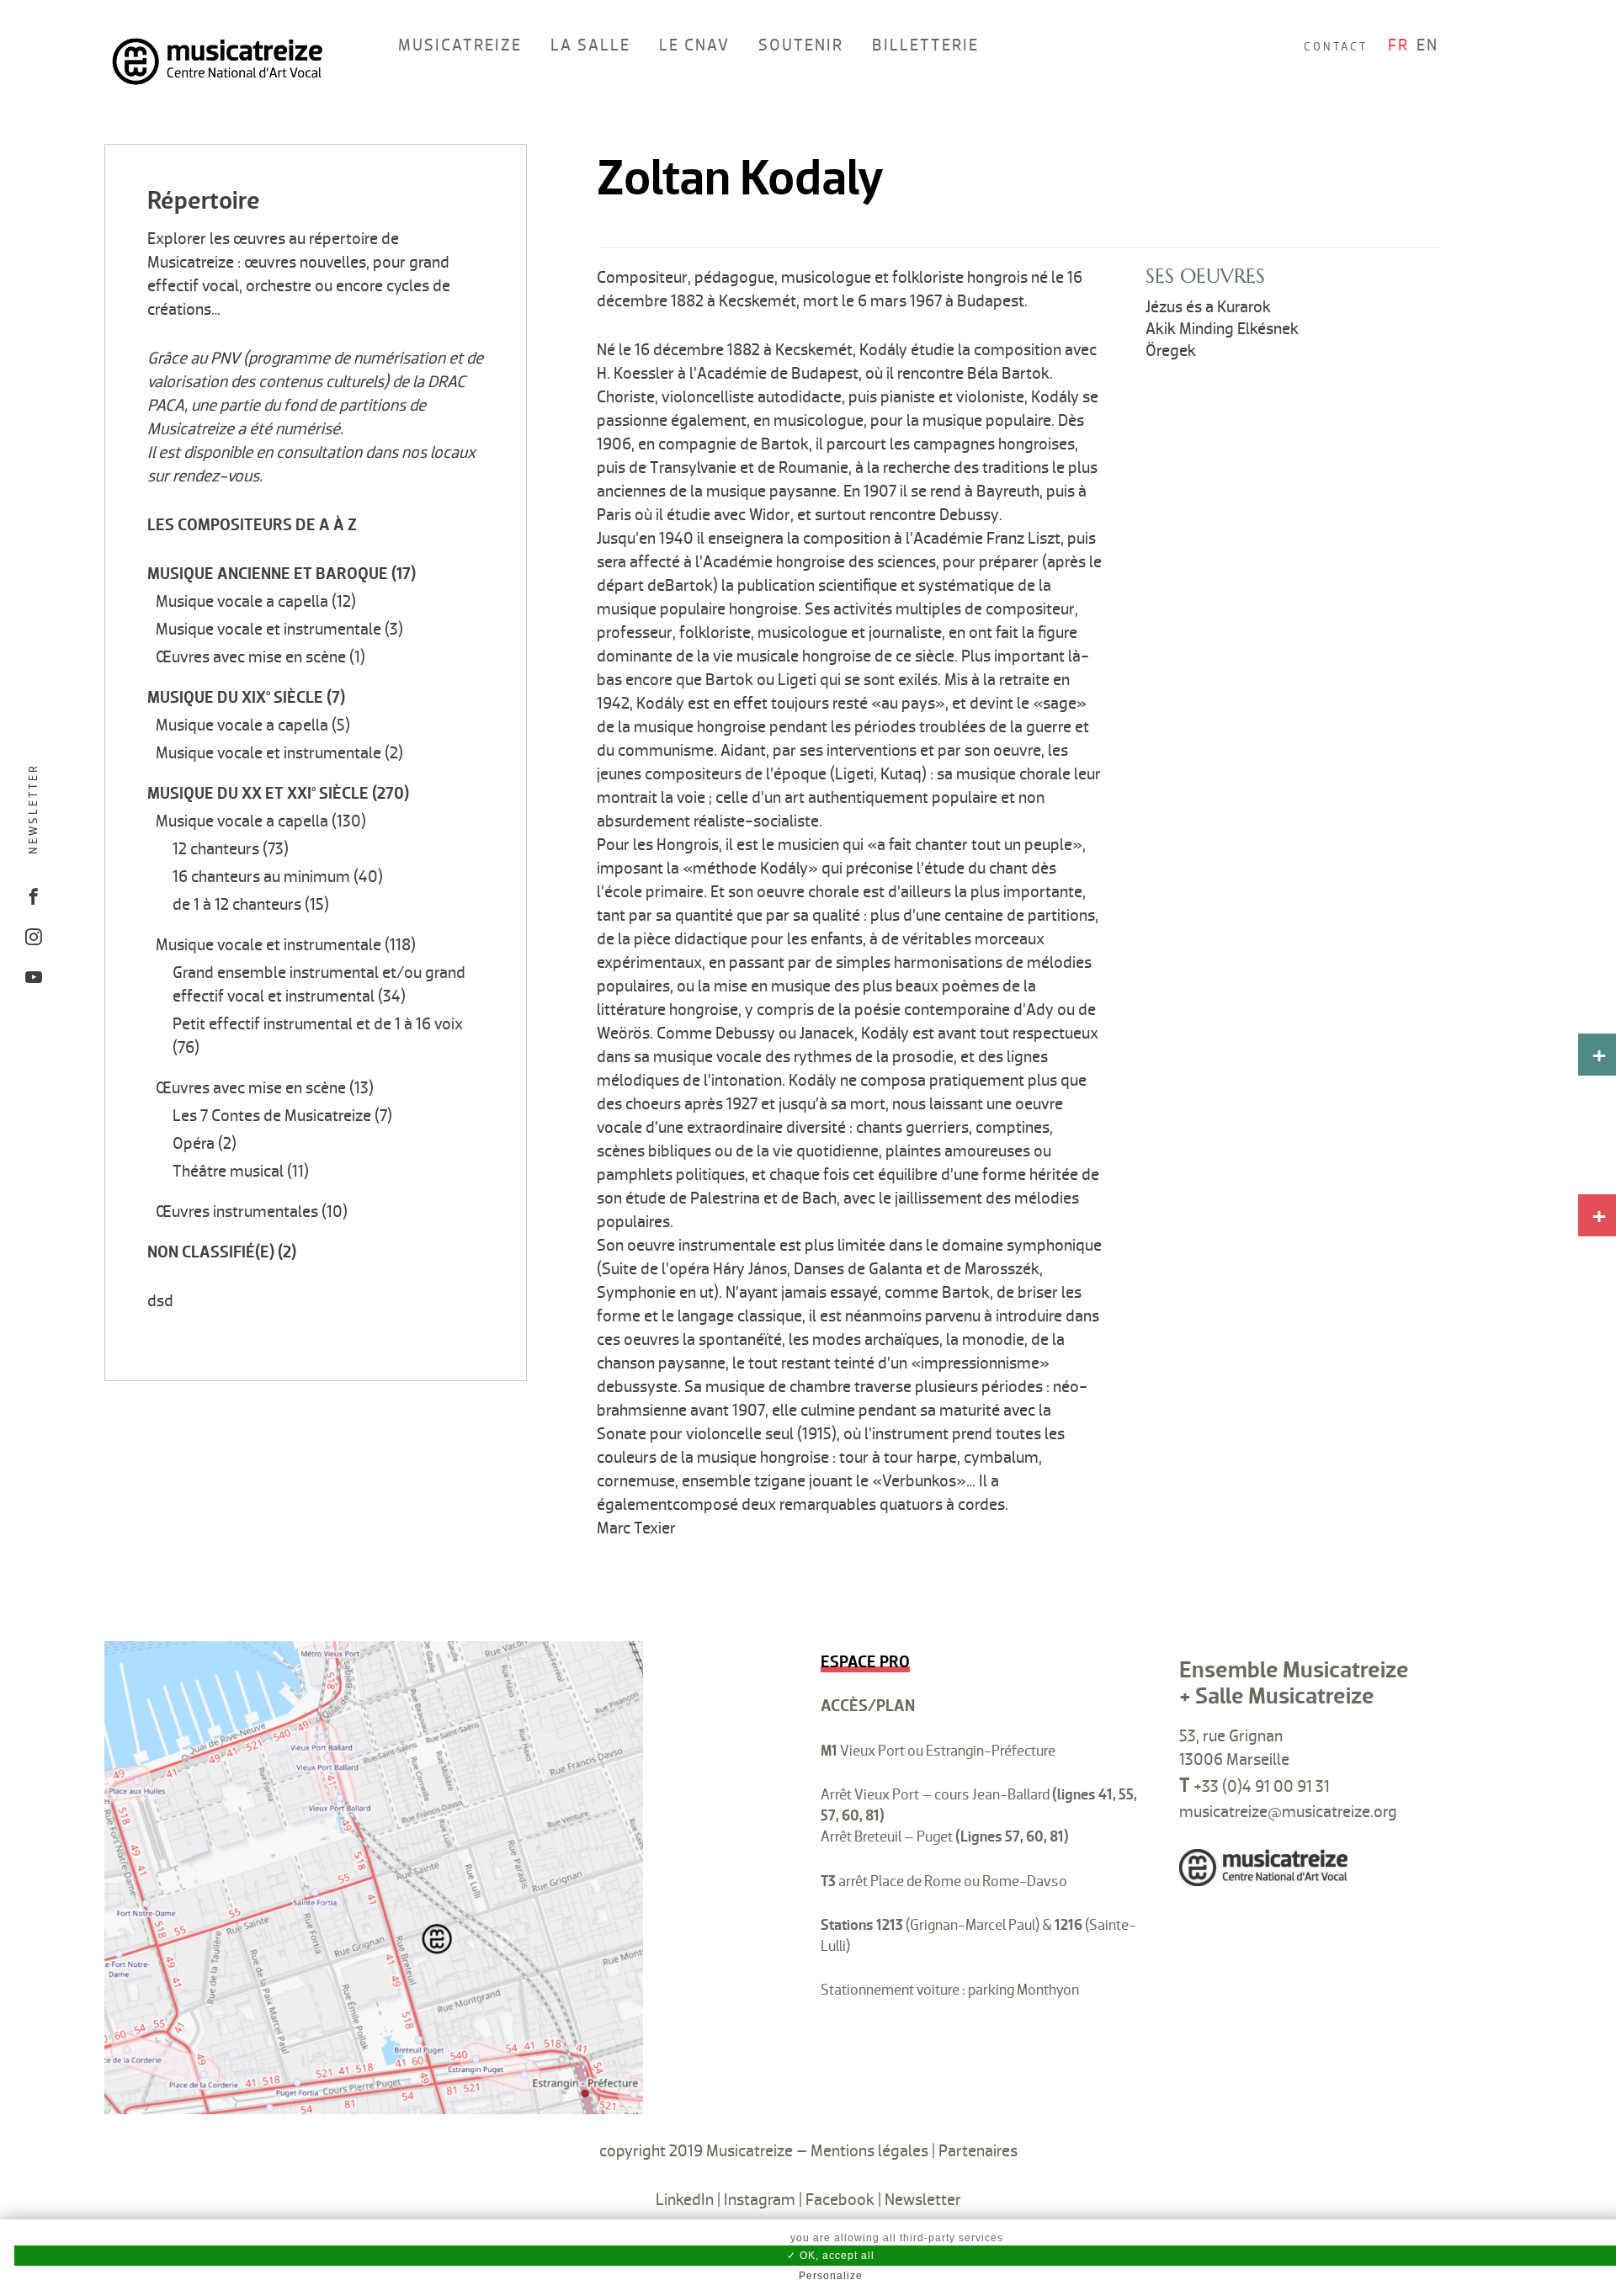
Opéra (194, 1144)
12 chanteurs (216, 849)
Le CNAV (694, 45)
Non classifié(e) (211, 1252)
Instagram (760, 2200)
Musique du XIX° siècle (235, 698)
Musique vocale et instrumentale (268, 630)
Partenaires (978, 2151)
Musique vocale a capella (242, 602)
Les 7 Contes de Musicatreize (272, 1116)
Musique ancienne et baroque (268, 574)
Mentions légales (869, 2151)
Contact (1336, 47)
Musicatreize (460, 45)
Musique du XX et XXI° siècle (258, 794)
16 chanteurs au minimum (261, 877)
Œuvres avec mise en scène (251, 657)
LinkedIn (685, 2200)
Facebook (840, 2200)
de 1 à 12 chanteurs (237, 905)
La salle (590, 45)
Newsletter (33, 809)
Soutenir (801, 45)
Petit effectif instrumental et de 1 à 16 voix (318, 1024)
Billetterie (925, 45)
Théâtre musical (228, 1172)
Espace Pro (865, 1662)
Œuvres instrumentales (237, 1212)
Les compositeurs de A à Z (252, 525)
